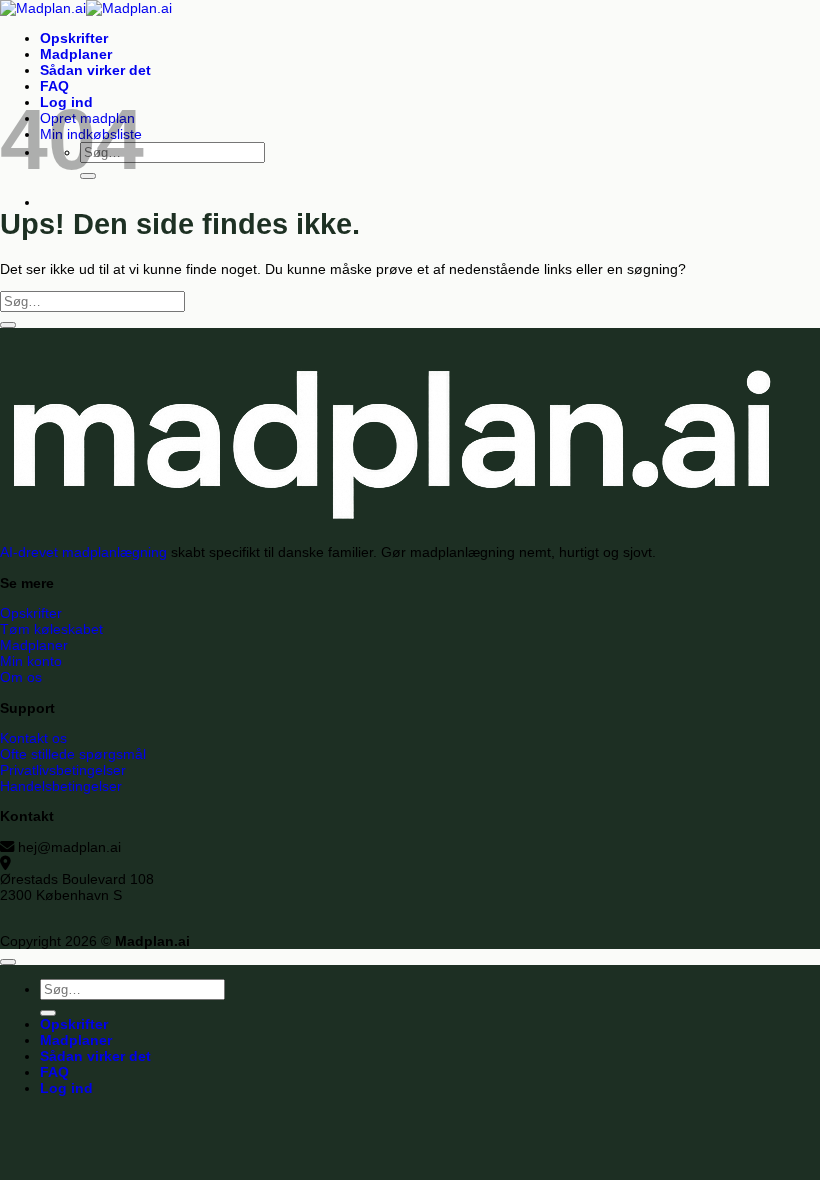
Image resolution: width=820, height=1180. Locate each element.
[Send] (8, 325)
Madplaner (76, 54)
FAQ (54, 86)
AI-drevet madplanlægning (83, 552)
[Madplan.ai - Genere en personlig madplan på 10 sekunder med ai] (86, 8)
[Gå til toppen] (8, 962)
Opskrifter (74, 38)
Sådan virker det (95, 70)
